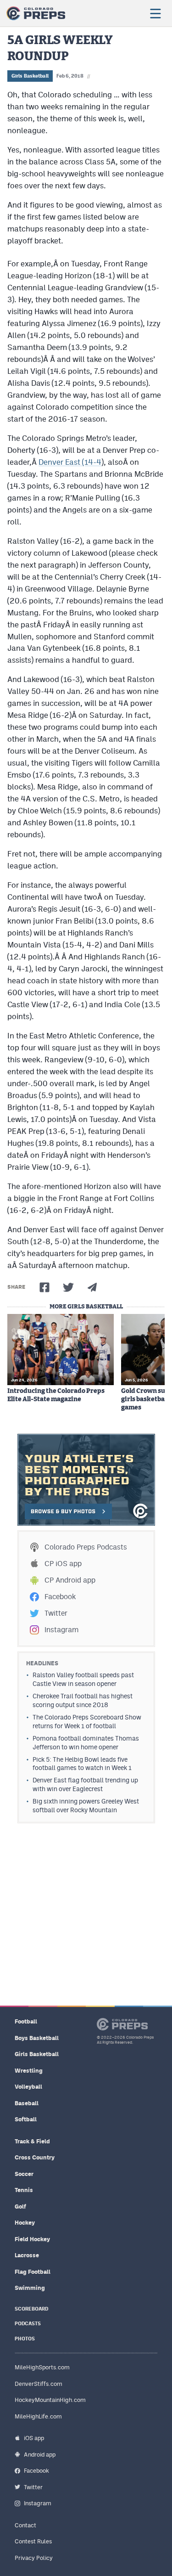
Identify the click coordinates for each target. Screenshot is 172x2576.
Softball (26, 2119)
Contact (25, 2525)
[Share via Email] (92, 1287)
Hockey (25, 2223)
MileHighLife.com (38, 2416)
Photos (25, 2339)
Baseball (27, 2103)
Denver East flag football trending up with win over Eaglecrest (85, 1784)
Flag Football (33, 2272)
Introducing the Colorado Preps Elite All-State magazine (56, 1395)
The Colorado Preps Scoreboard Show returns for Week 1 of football (87, 1722)
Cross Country (35, 2157)
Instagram (61, 1630)
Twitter (56, 1613)
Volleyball (28, 2087)
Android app (40, 2455)
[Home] (36, 13)
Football (26, 2021)
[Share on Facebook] (44, 1287)
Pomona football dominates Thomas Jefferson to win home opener (86, 1743)
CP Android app (70, 1580)
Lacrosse (27, 2255)
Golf (20, 2207)
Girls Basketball (30, 76)
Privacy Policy (34, 2558)
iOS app (34, 2438)
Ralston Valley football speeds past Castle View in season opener (83, 1679)
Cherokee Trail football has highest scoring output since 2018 (83, 1700)
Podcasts (28, 2324)
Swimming (30, 2288)
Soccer (24, 2174)
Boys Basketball (37, 2038)
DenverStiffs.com (39, 2384)
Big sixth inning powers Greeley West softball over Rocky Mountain (86, 1806)
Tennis (24, 2190)
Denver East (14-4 (70, 462)
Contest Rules (33, 2541)
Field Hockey (32, 2239)
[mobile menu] (155, 13)
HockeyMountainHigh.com (50, 2400)
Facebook (60, 1597)
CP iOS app (63, 1564)
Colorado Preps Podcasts (86, 1547)
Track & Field (32, 2141)
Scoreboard (31, 2309)
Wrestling (29, 2071)
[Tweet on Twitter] (68, 1287)
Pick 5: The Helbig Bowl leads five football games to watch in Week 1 (82, 1764)
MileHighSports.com (42, 2367)
